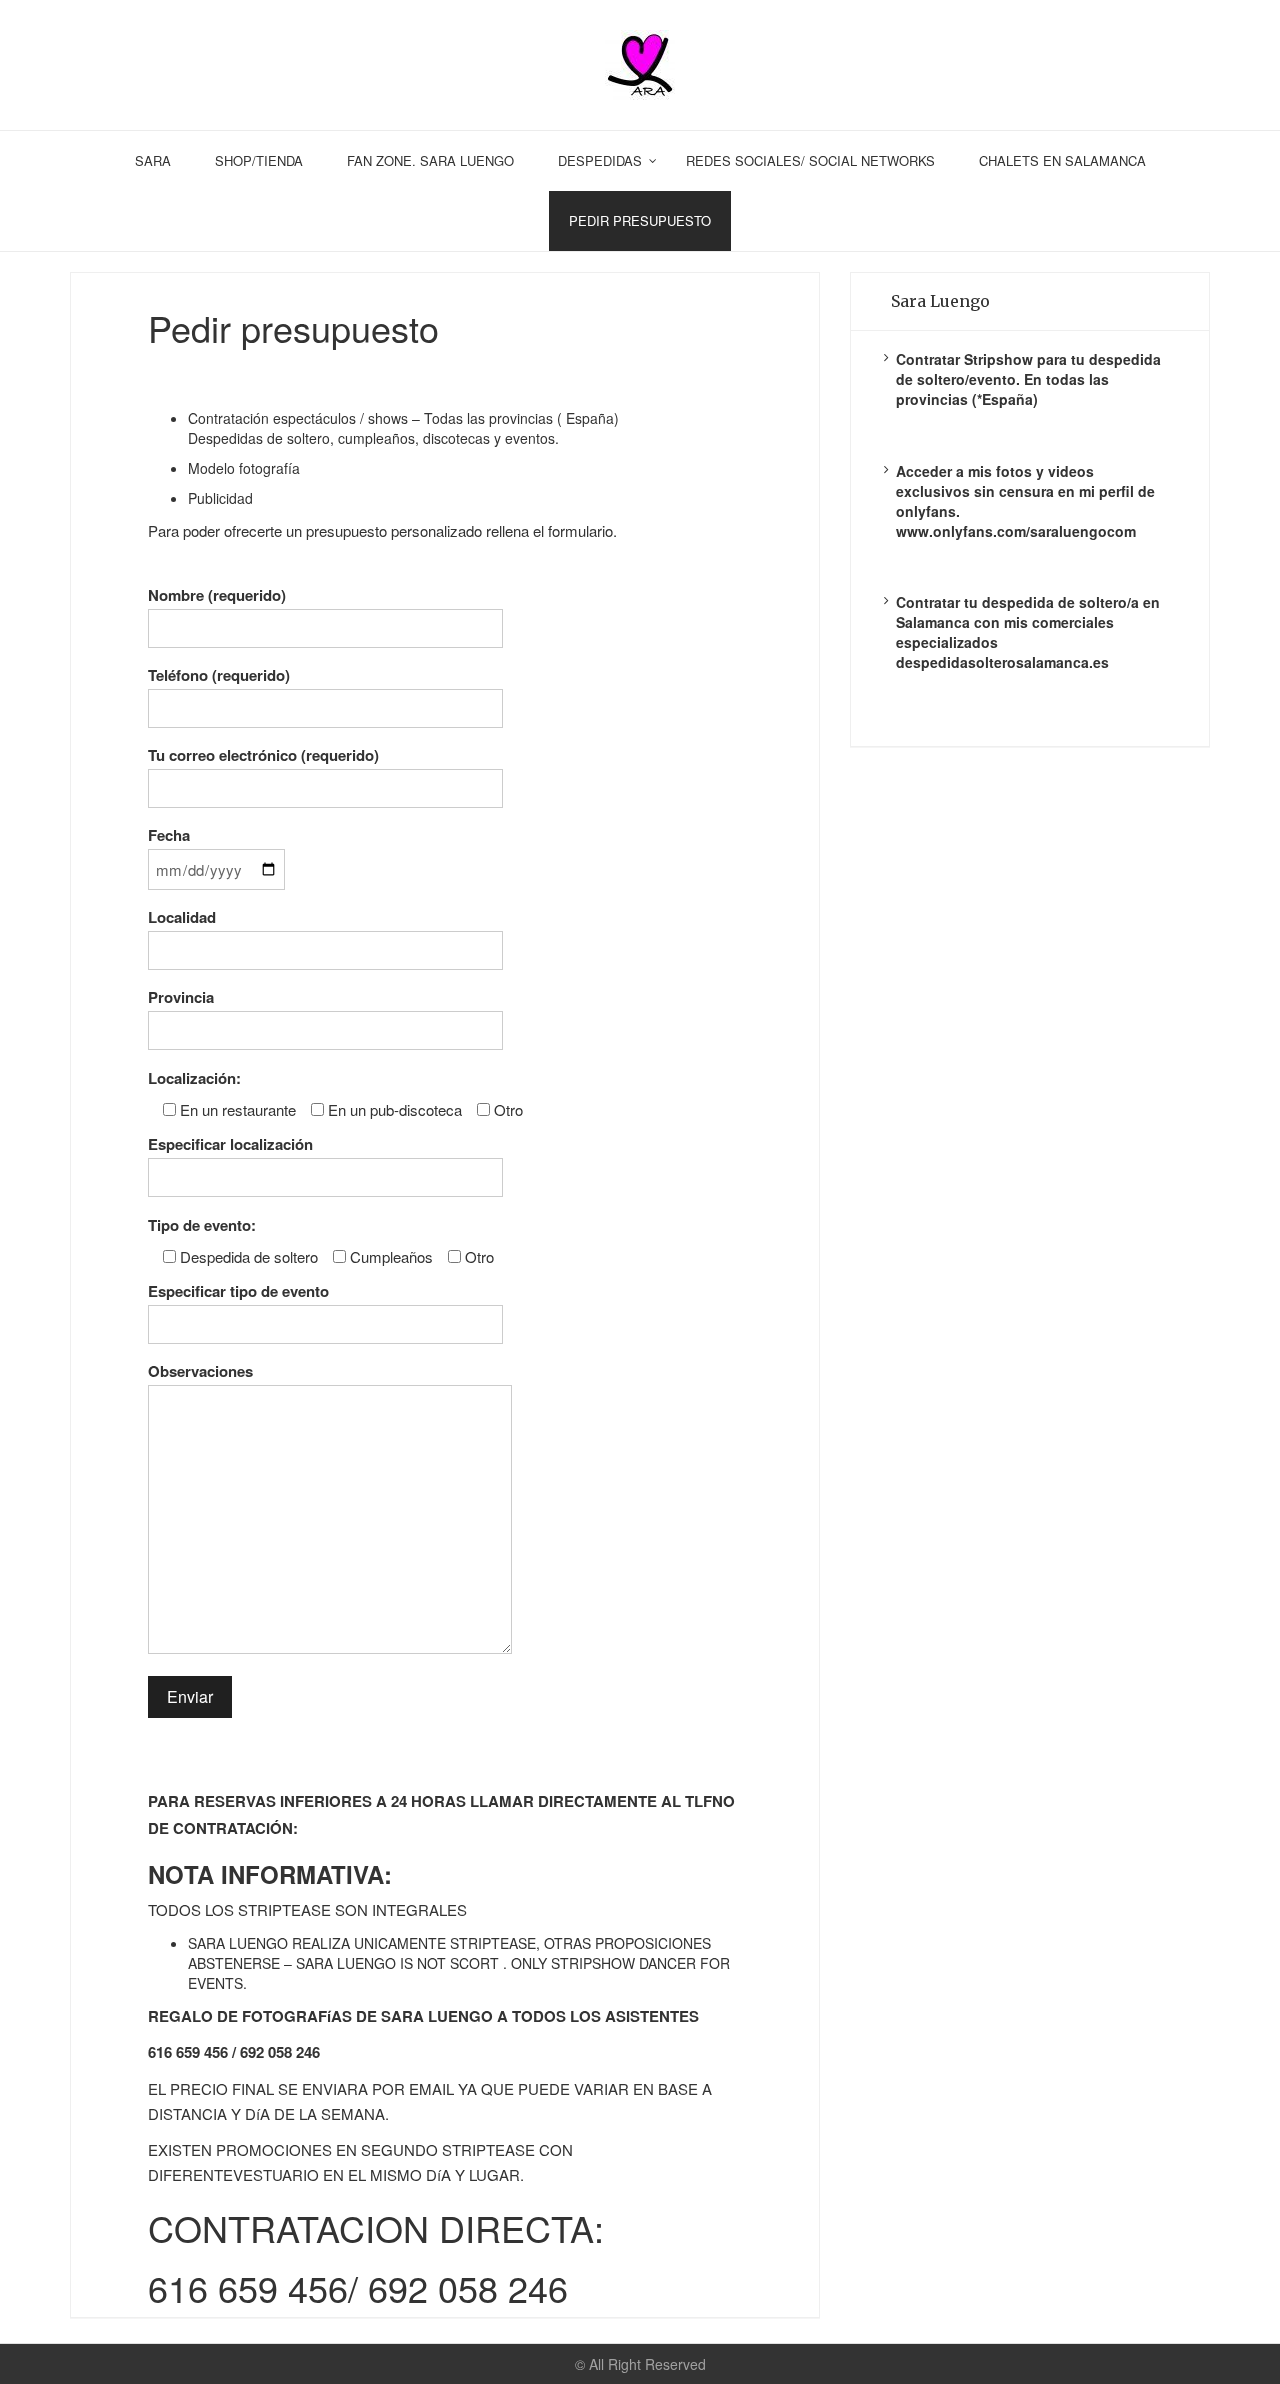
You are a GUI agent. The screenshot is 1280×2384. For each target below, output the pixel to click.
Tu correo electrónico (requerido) (263, 755)
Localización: (194, 1078)
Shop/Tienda (259, 160)
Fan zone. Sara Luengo (430, 160)
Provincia (181, 997)
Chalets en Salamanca (1062, 160)
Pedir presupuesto (640, 220)
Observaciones (200, 1371)
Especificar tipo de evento (238, 1291)
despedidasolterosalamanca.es (1002, 662)
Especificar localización (230, 1144)
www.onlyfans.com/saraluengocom (1016, 531)
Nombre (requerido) (217, 595)
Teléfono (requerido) (219, 675)
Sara (153, 160)
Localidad (182, 917)
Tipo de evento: (202, 1225)
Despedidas (600, 160)
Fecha (169, 835)
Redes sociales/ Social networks (810, 160)
